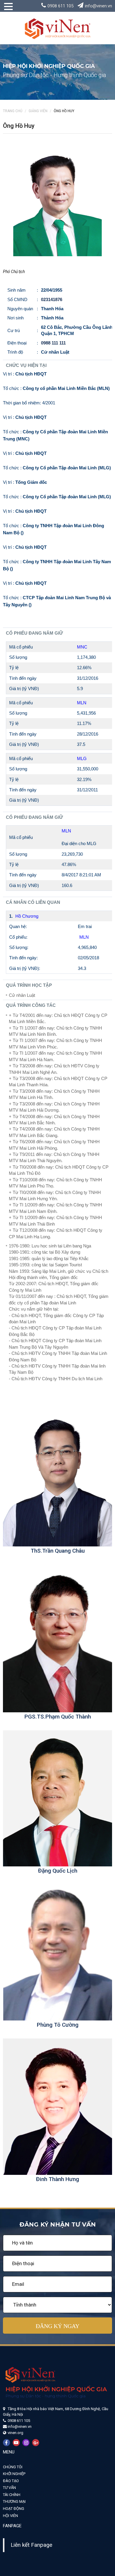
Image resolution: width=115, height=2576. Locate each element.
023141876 (52, 299)
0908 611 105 (60, 6)
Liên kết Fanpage (31, 2545)
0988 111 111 (53, 343)
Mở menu (6, 9)
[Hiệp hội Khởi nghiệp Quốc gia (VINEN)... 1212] (57, 28)
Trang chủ (13, 111)
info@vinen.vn (98, 6)
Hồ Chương (27, 916)
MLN (84, 937)
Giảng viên (38, 111)
